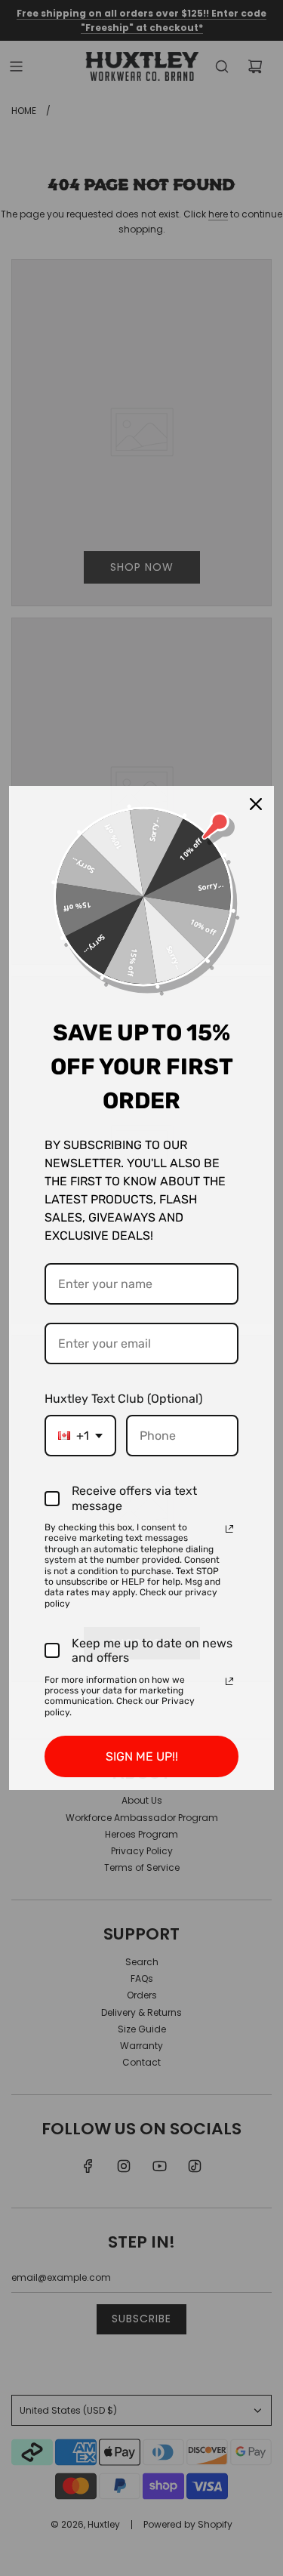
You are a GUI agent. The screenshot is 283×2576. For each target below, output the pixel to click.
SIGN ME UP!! (142, 1756)
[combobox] (80, 1436)
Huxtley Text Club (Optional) (123, 1399)
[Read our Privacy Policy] (229, 1529)
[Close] (256, 804)
